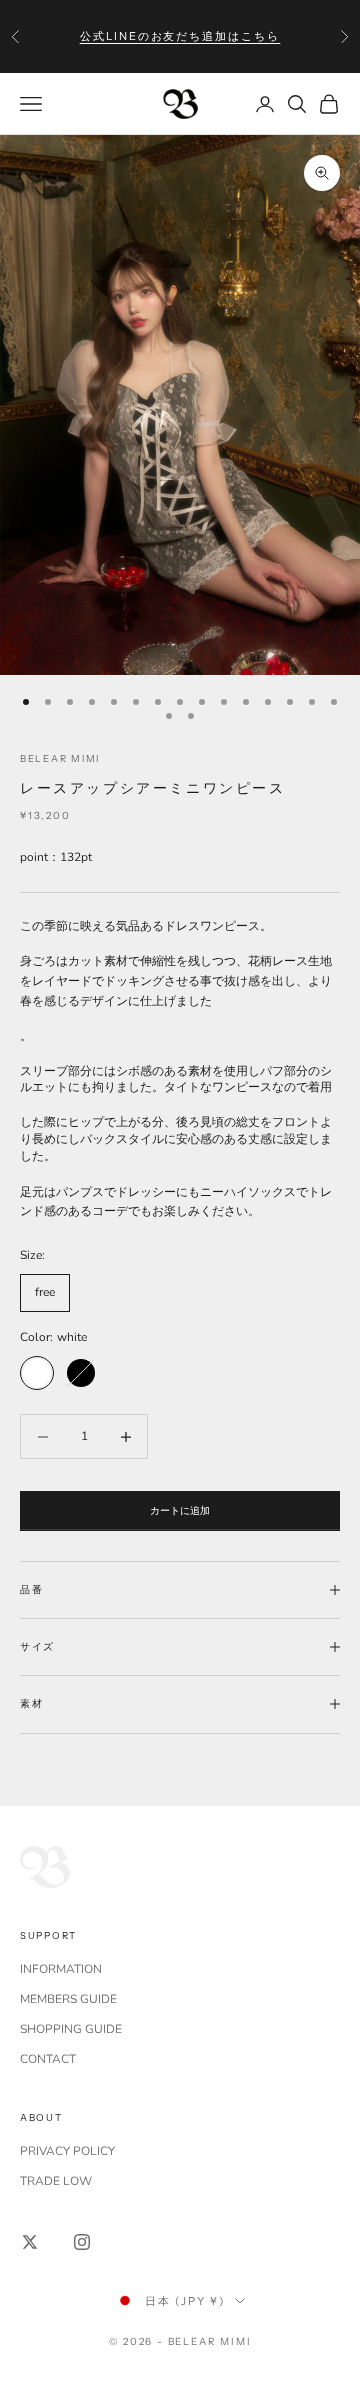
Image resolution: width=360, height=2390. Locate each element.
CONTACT (48, 2059)
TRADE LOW (56, 2181)
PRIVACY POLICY (67, 2151)
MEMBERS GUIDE (68, 1999)
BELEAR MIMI (60, 758)
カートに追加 (180, 1511)
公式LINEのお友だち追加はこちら (180, 36)
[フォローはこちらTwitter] (30, 2242)
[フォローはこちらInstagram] (82, 2242)
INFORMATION (61, 1969)
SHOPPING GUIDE (71, 2029)
